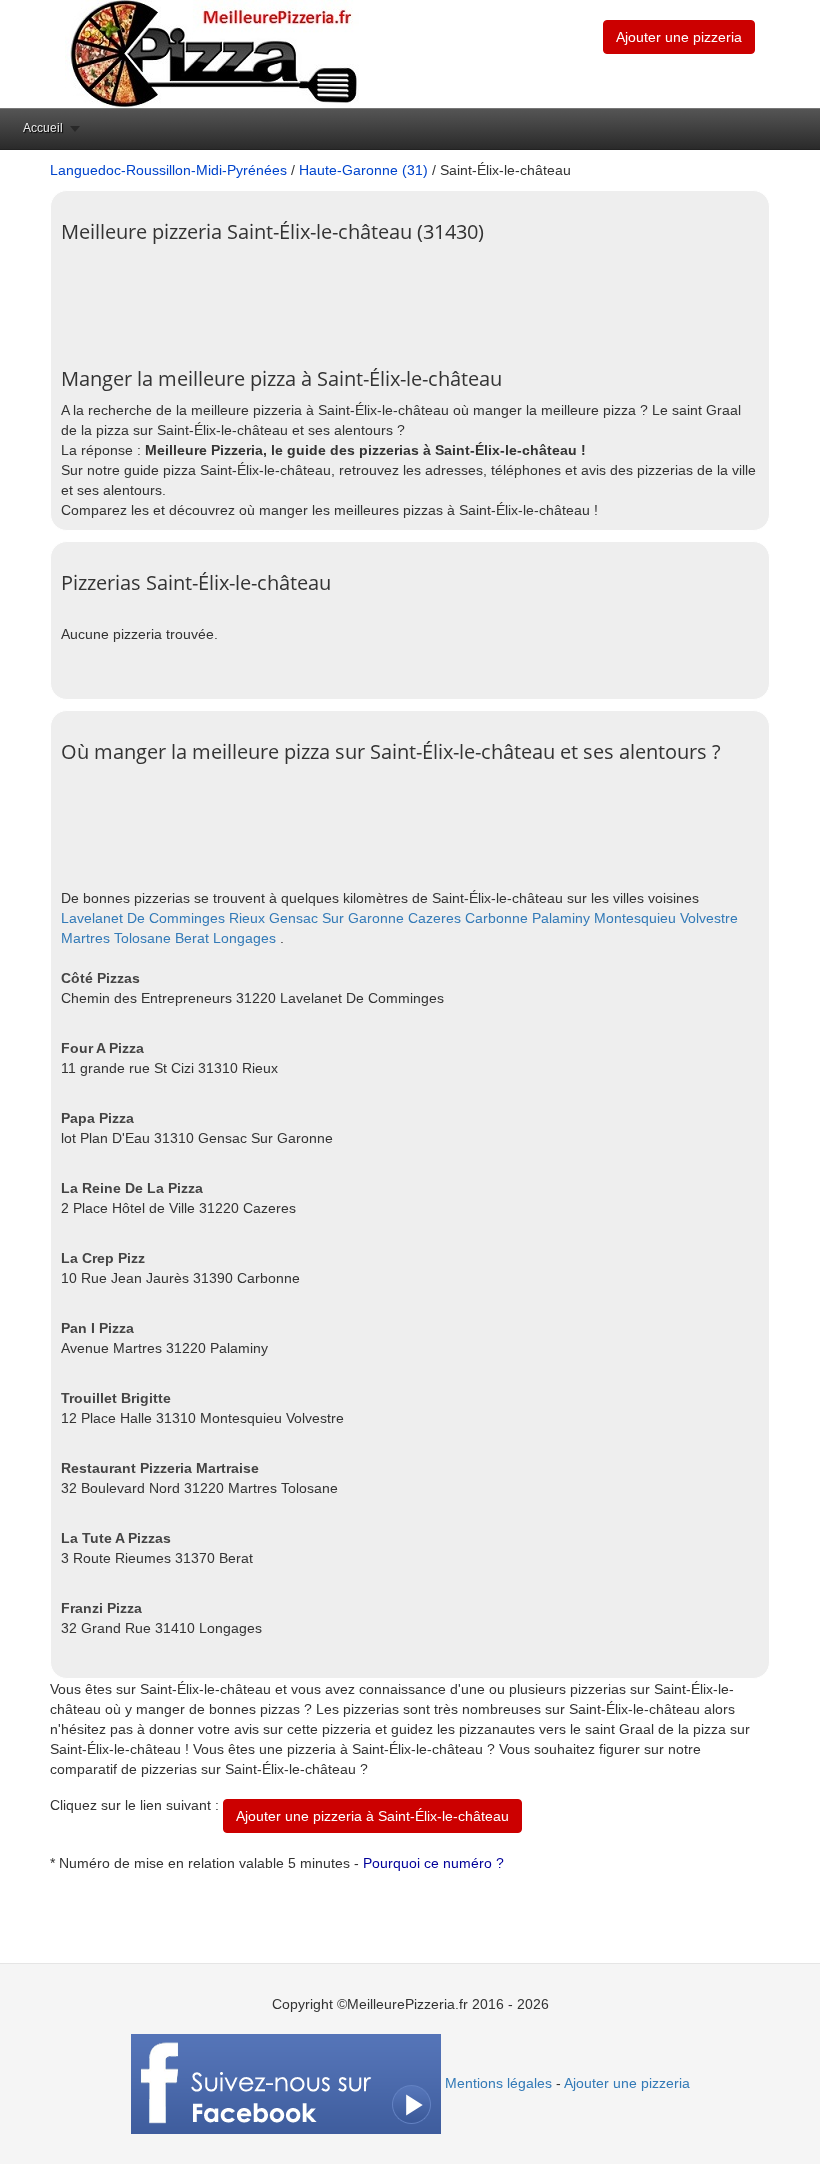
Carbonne (496, 918)
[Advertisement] (425, 298)
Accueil (43, 128)
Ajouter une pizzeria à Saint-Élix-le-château (372, 1816)
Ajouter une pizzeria (679, 37)
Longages (244, 938)
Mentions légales (498, 2083)
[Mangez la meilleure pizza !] (212, 53)
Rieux (247, 918)
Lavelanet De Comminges (143, 918)
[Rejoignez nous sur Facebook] (286, 2083)
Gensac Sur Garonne (336, 918)
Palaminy (561, 918)
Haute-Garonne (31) (363, 170)
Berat (192, 938)
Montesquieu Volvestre (666, 918)
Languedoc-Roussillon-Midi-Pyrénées (168, 170)
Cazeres (434, 918)
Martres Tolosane (116, 938)
